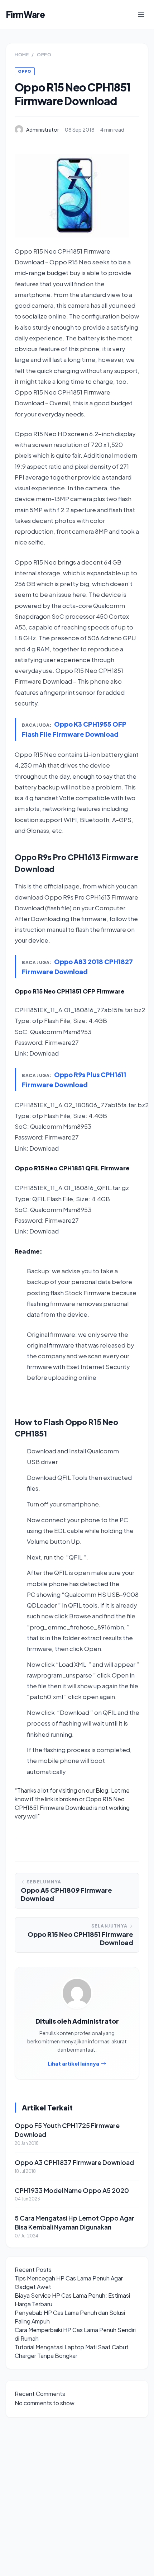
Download (44, 1053)
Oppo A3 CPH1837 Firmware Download (74, 2162)
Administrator (43, 129)
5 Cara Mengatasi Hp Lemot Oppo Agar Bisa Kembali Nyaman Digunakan (74, 2222)
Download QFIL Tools (57, 1478)
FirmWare (25, 14)
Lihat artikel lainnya (73, 2063)
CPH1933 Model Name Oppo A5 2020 (72, 2190)
